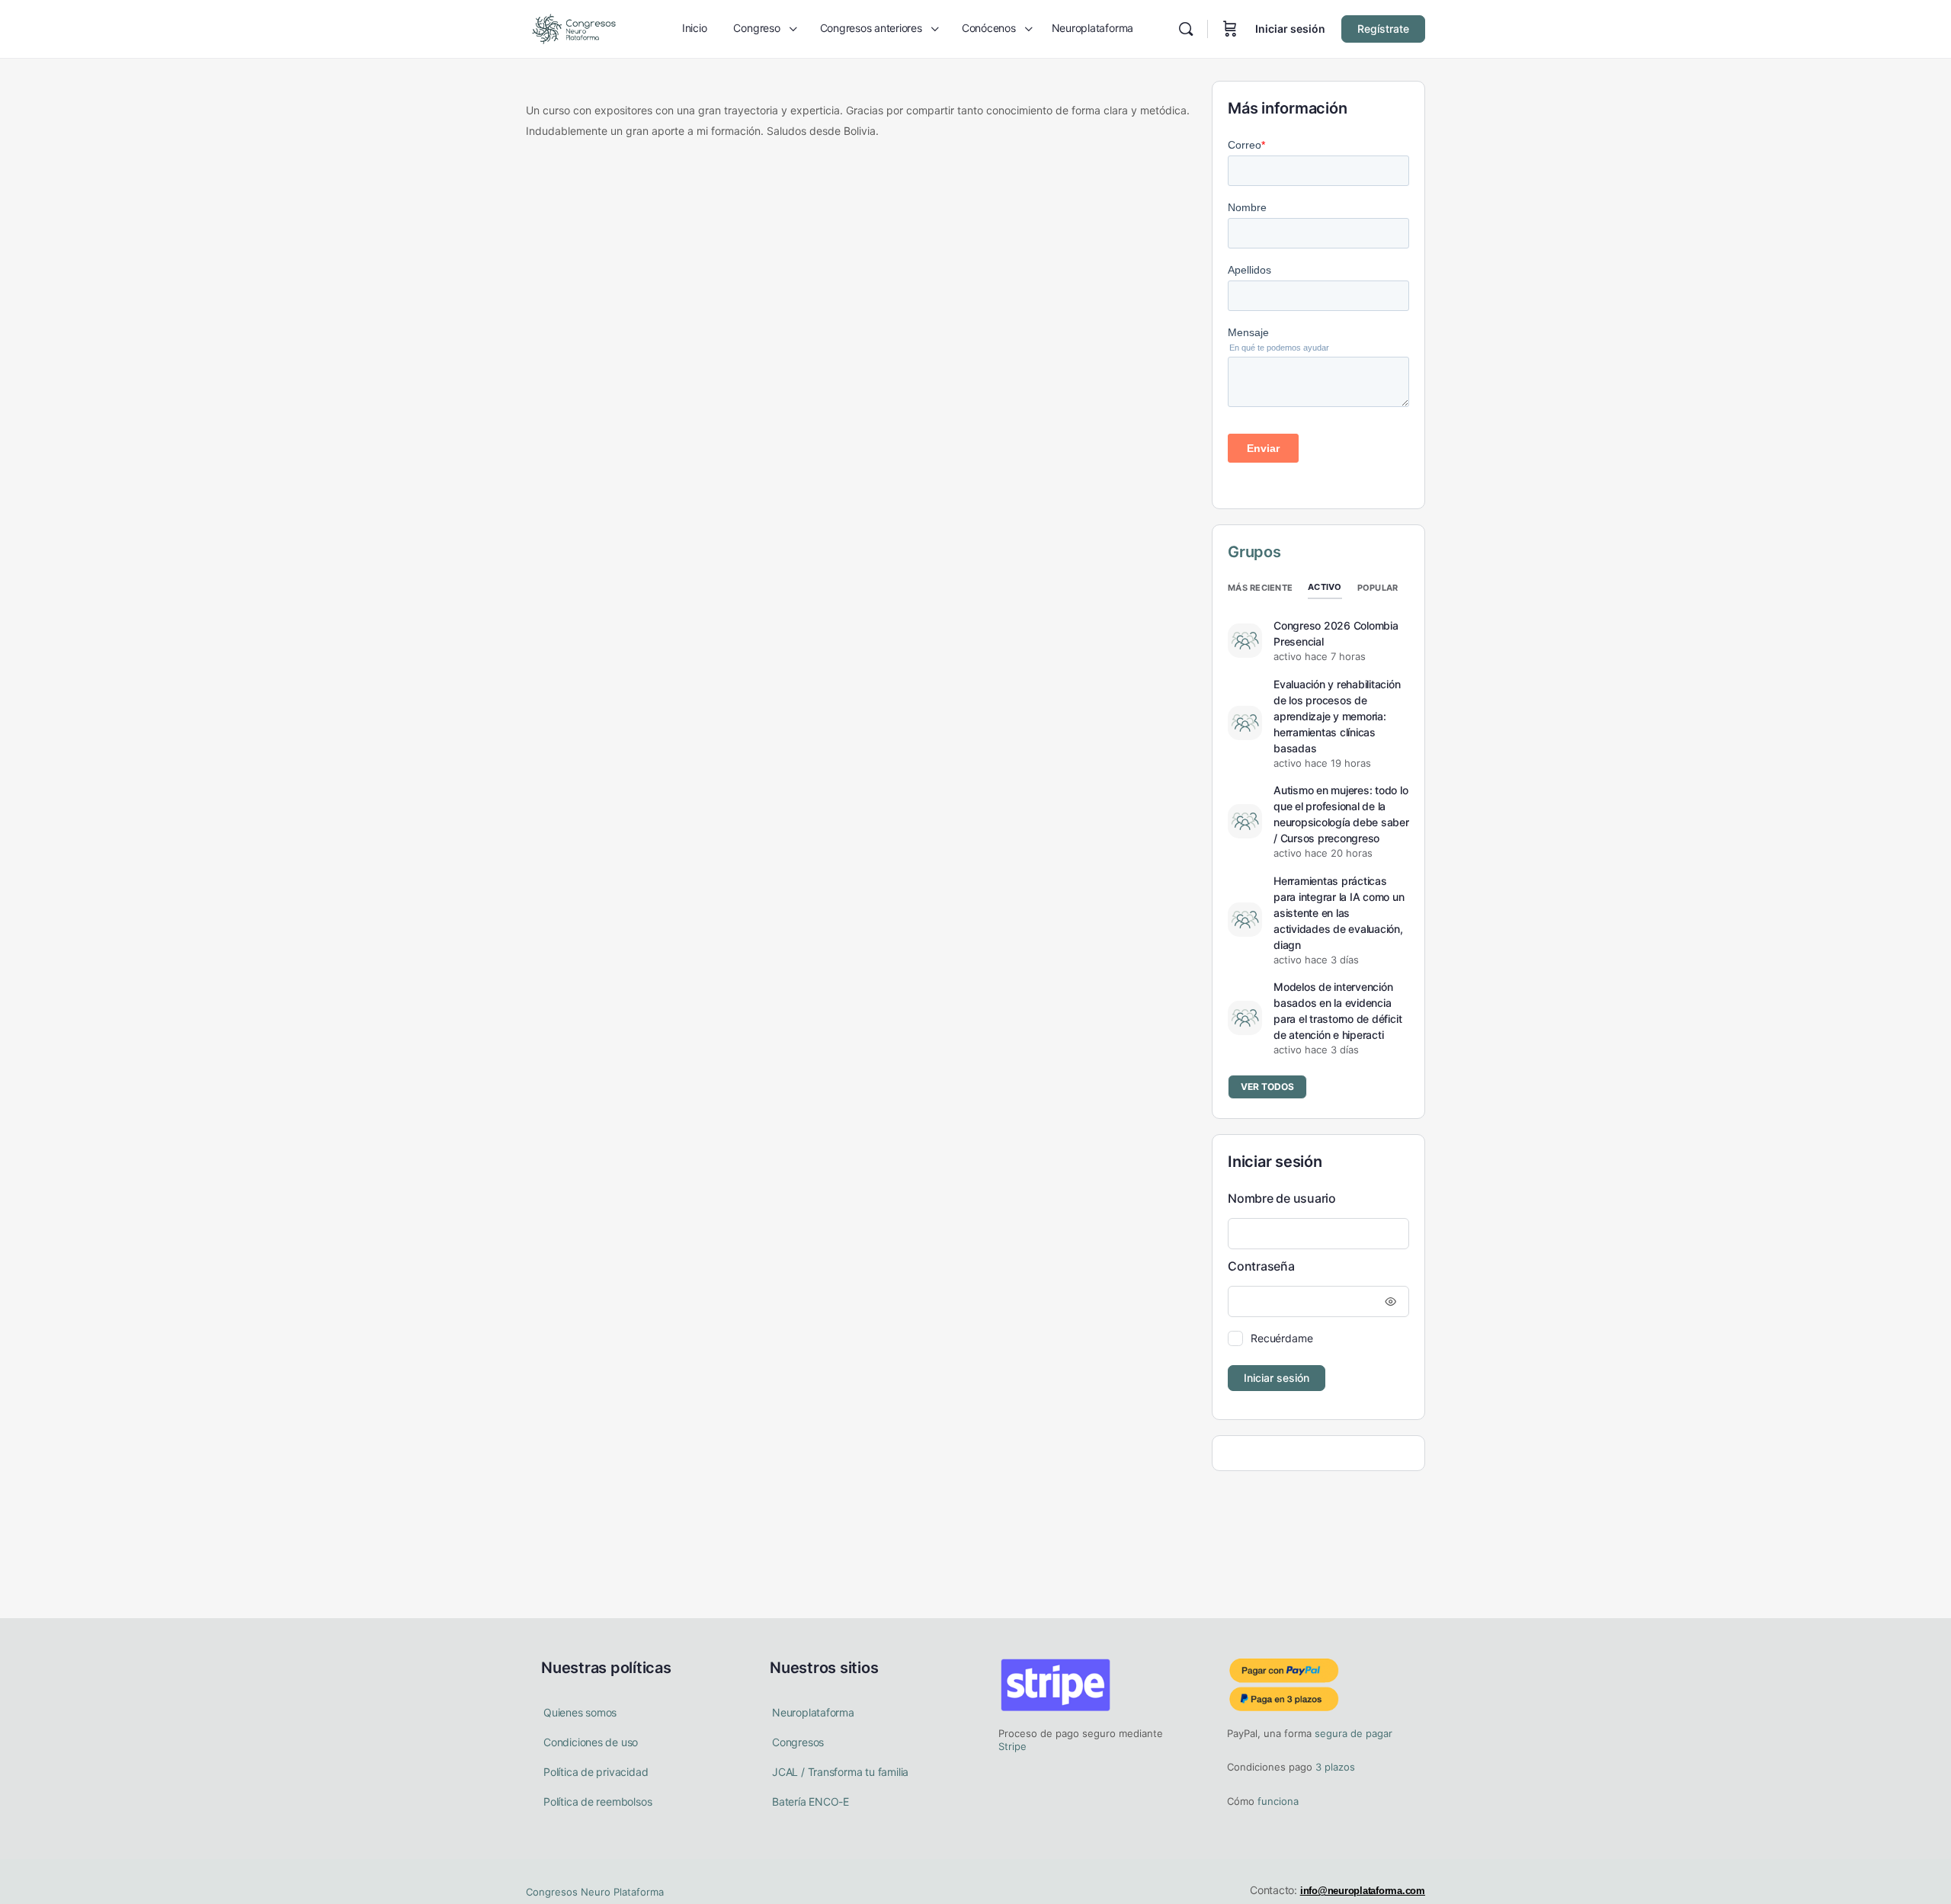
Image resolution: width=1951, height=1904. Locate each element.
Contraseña (1261, 1266)
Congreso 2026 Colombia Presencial (1336, 633)
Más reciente (1260, 588)
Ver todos (1267, 1087)
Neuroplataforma (813, 1712)
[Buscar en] (1186, 29)
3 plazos (1334, 1767)
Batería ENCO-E (811, 1801)
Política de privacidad (596, 1772)
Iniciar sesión (1290, 29)
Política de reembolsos (597, 1801)
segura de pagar (1352, 1733)
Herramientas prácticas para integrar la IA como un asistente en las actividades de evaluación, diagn (1339, 913)
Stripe (1012, 1746)
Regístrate (1383, 29)
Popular (1378, 588)
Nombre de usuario (1282, 1198)
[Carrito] (1230, 29)
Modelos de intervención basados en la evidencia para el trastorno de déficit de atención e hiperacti (1338, 1011)
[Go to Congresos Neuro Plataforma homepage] (574, 28)
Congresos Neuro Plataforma (595, 1892)
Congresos (798, 1742)
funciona (1277, 1801)
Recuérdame (1282, 1338)
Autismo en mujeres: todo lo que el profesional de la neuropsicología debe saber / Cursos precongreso (1341, 814)
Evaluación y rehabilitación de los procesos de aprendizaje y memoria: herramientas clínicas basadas (1337, 716)
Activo (1325, 587)
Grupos (1254, 552)
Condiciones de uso (591, 1742)
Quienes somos (580, 1712)
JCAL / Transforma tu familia (840, 1772)
